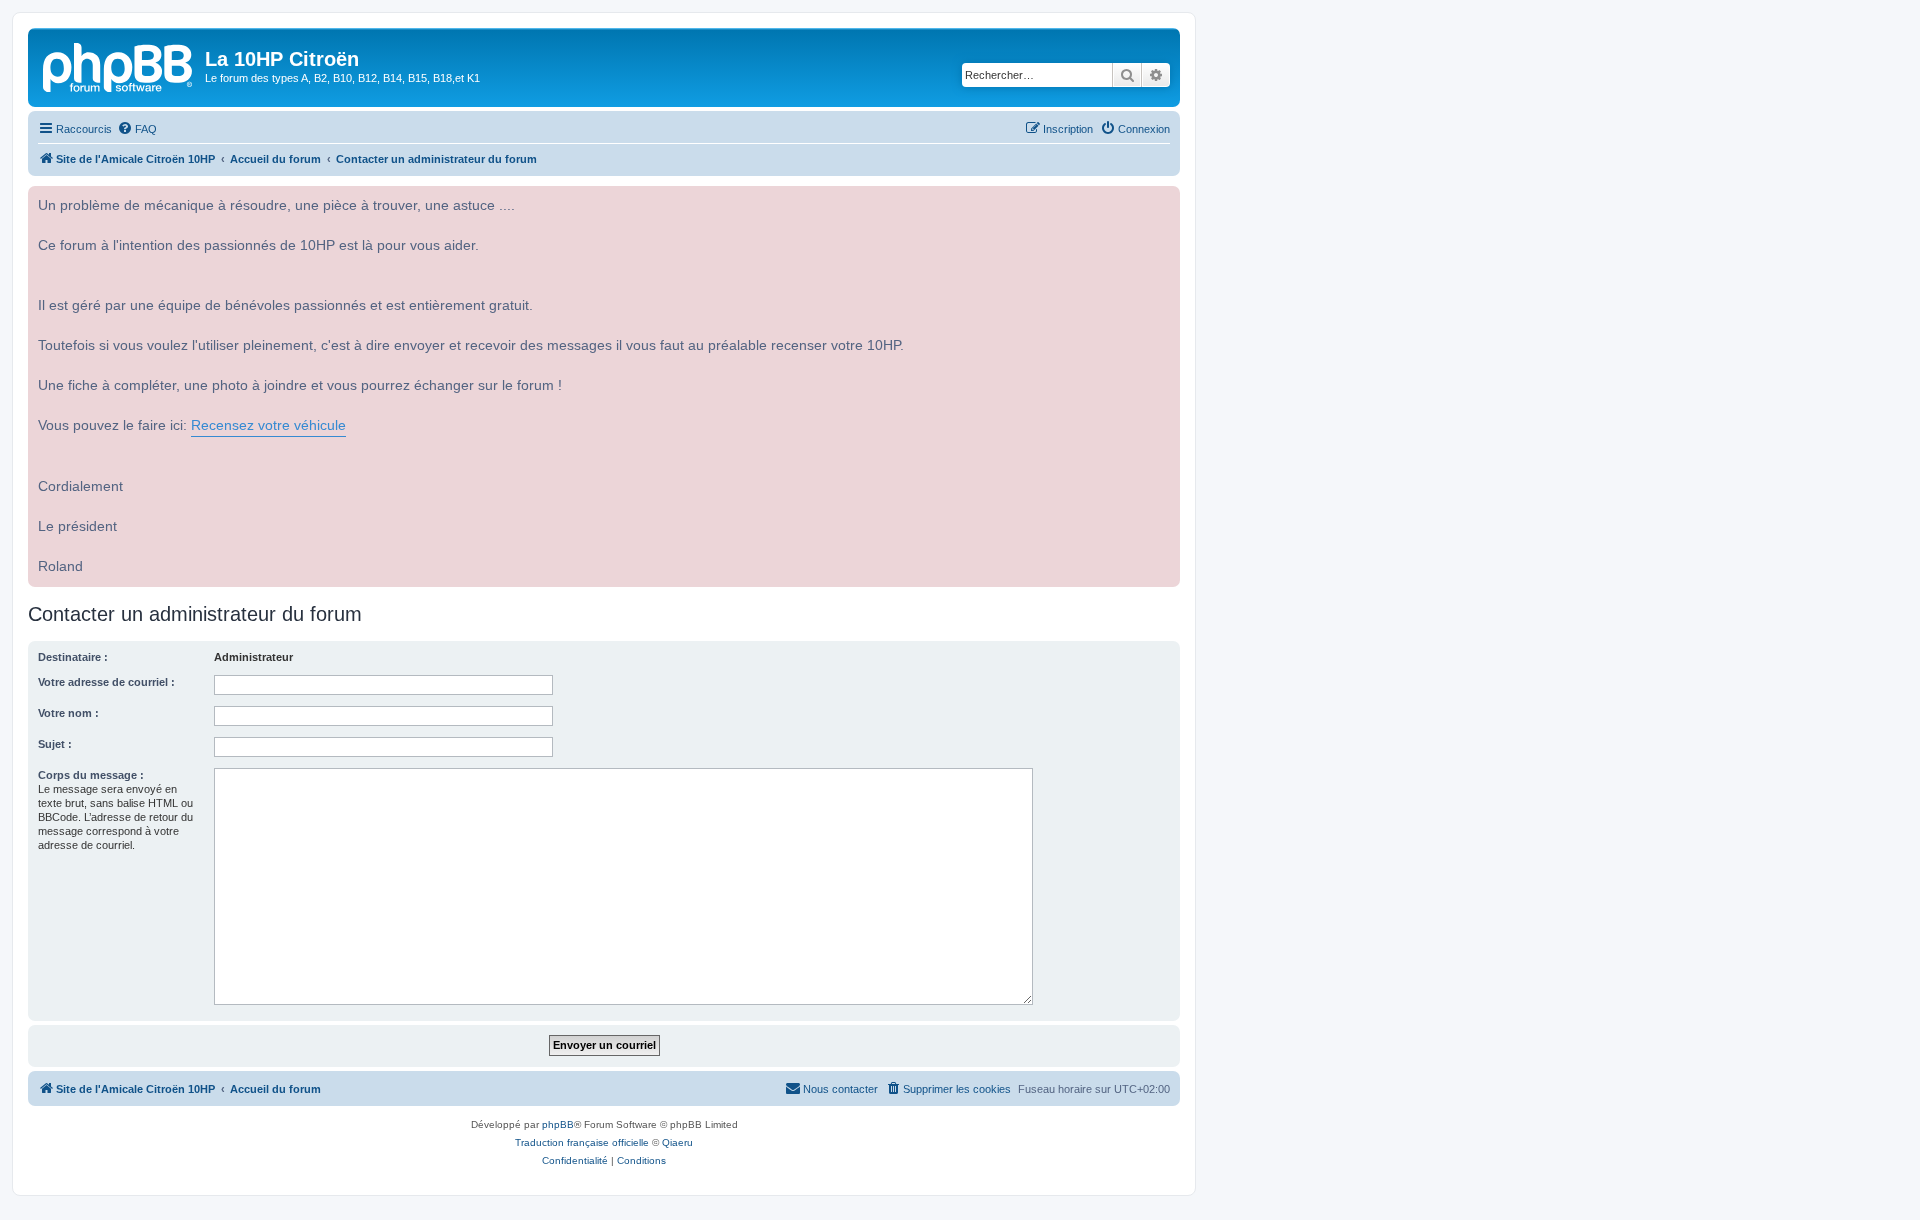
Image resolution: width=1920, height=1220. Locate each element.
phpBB (558, 1124)
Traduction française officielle (582, 1142)
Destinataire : (73, 657)
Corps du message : (91, 775)
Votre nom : (68, 713)
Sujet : (55, 744)
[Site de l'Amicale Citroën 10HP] (119, 65)
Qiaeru (677, 1142)
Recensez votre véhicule (268, 425)
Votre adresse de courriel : (106, 682)
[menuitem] (137, 129)
